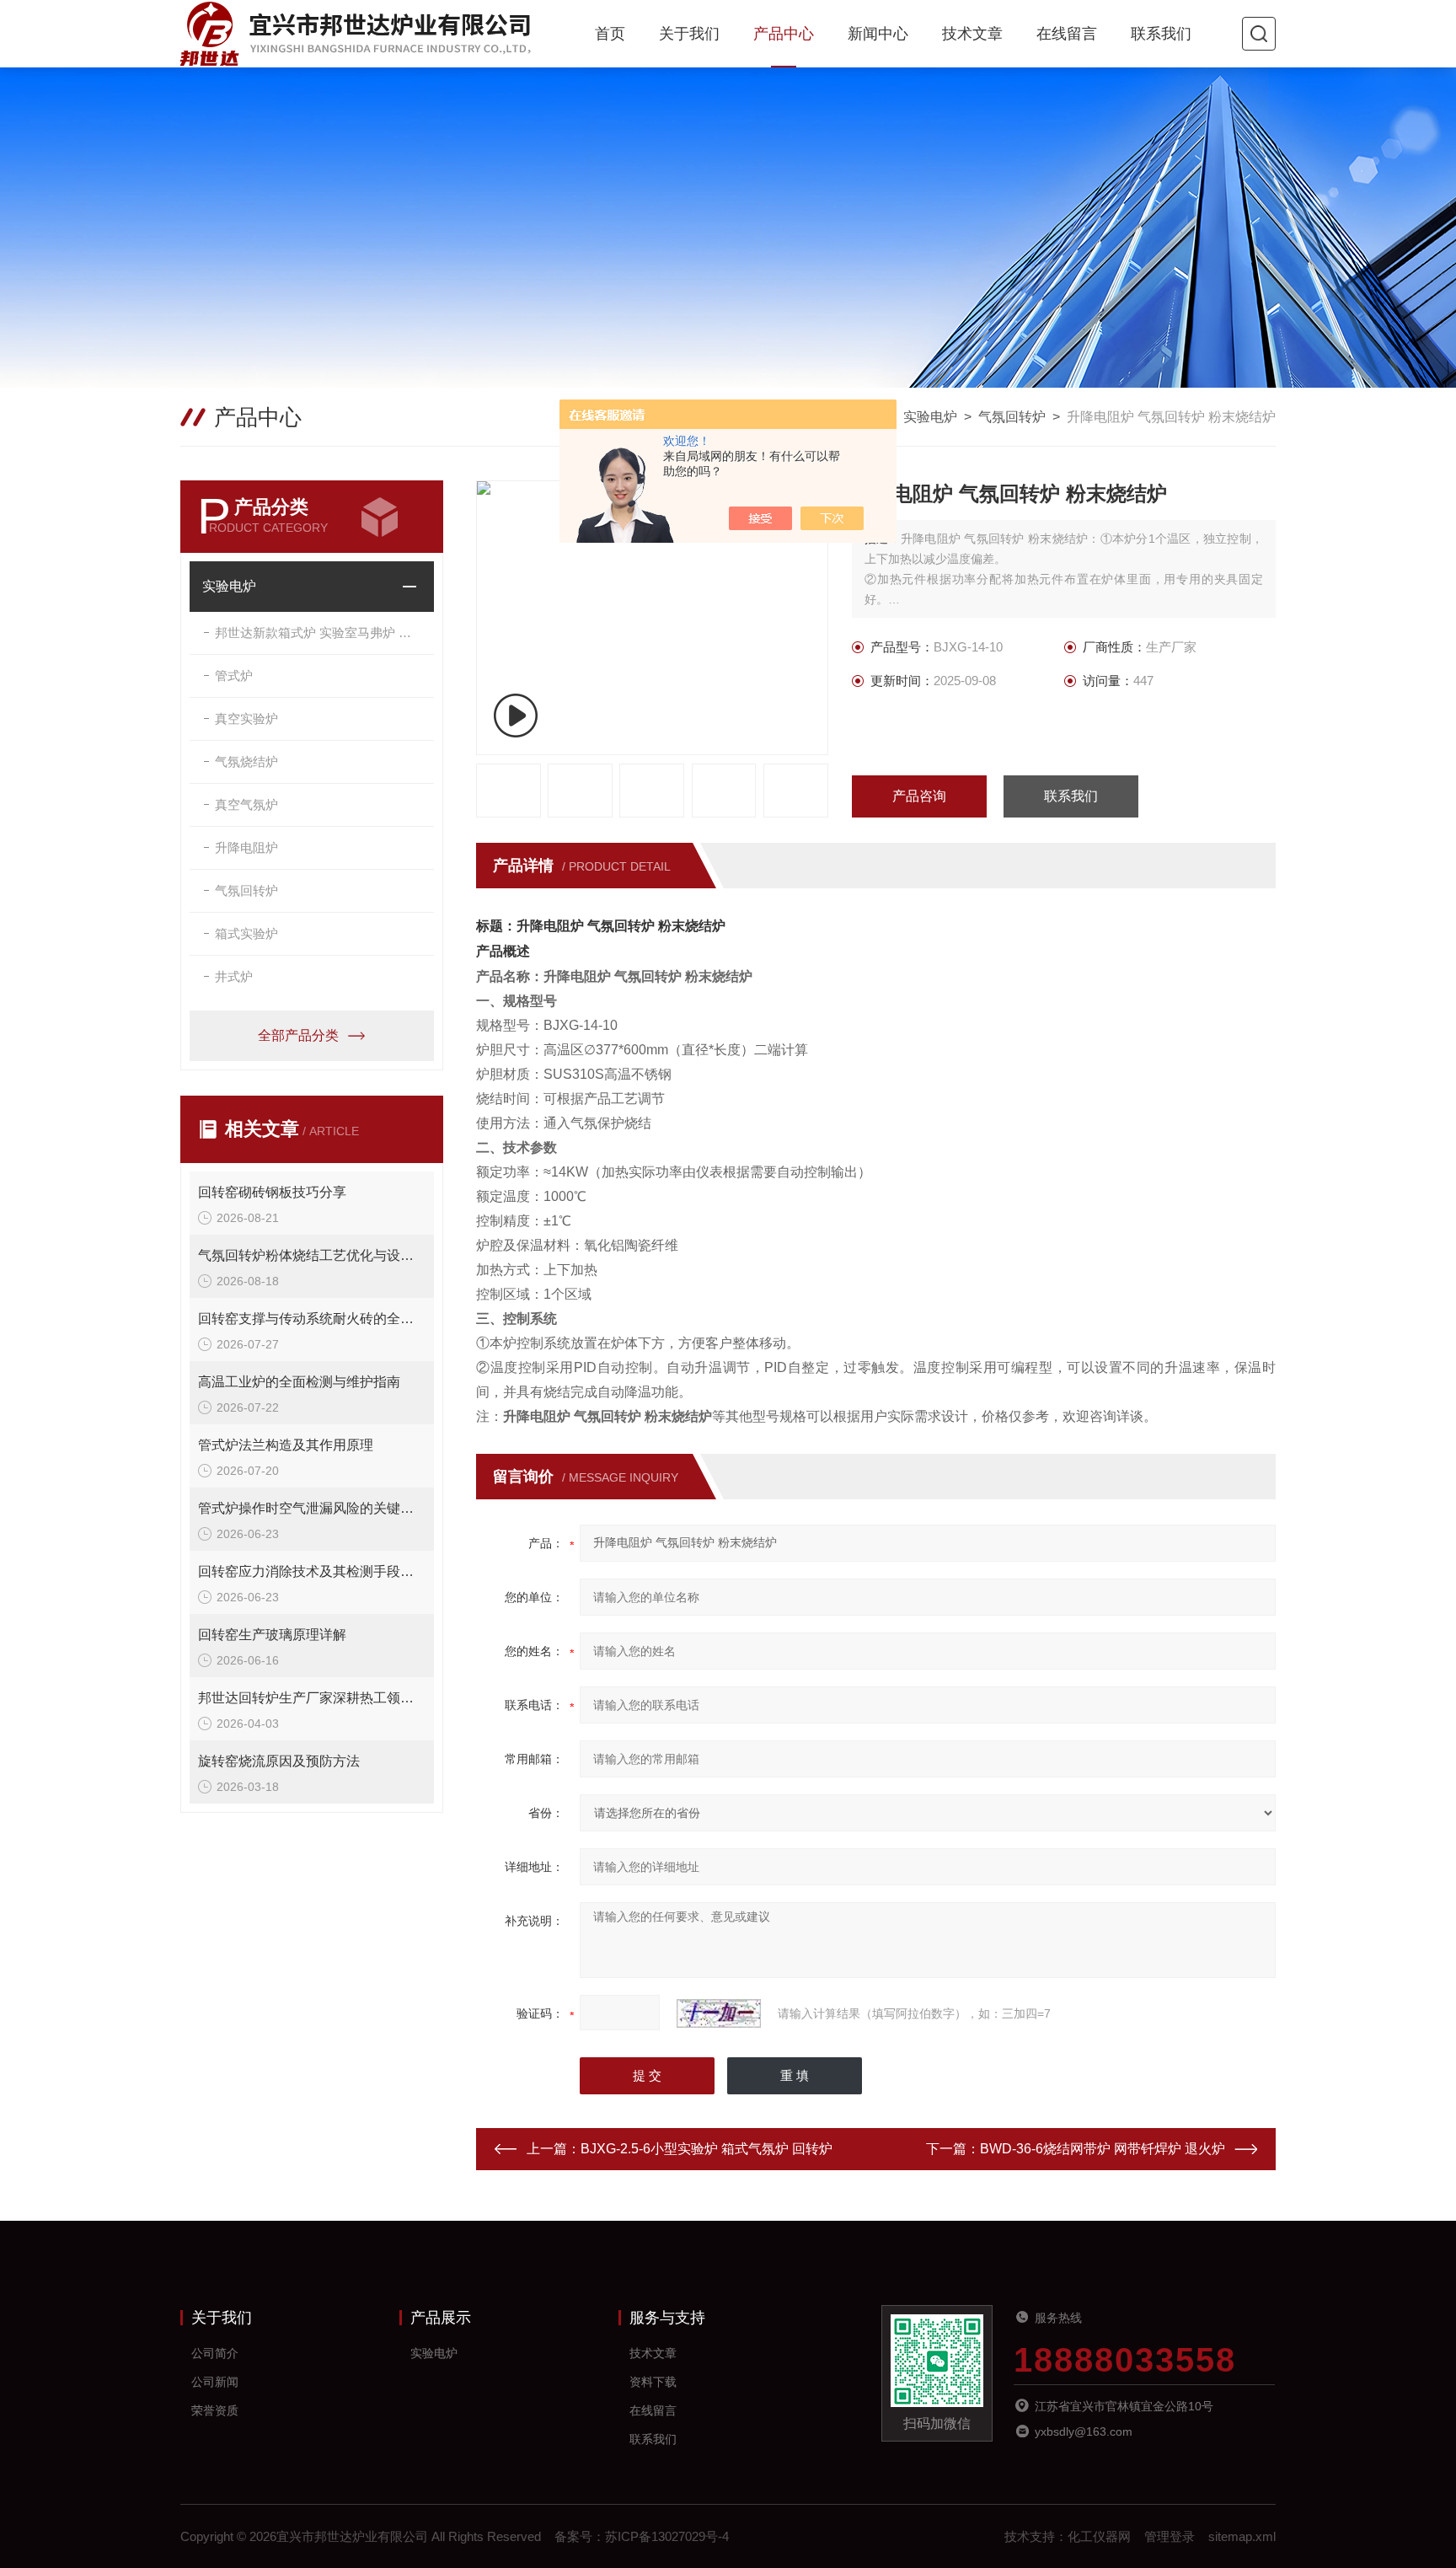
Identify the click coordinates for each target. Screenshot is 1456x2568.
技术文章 (972, 34)
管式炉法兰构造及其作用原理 (286, 1445)
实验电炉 (930, 417)
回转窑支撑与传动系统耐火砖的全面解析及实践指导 (312, 1319)
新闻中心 (878, 34)
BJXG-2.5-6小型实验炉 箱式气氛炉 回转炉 (707, 2149)
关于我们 (689, 34)
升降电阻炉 (246, 847)
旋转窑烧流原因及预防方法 (279, 1761)
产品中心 (784, 34)
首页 (610, 34)
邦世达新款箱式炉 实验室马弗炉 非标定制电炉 (324, 633)
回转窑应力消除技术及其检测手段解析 (312, 1571)
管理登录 (1170, 2536)
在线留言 (1067, 34)
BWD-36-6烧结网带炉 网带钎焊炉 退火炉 (1103, 2149)
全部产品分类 (298, 1035)
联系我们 (1161, 34)
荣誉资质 (215, 2410)
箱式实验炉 (246, 933)
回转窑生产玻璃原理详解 (272, 1635)
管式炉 (234, 676)
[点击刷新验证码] (719, 2013)
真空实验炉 (246, 718)
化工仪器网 (1099, 2536)
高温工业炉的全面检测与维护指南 (299, 1382)
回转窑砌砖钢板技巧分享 (272, 1192)
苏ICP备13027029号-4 (667, 2536)
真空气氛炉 (246, 804)
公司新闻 (215, 2382)
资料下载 (653, 2382)
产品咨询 (919, 796)
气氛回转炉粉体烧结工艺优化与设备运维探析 (312, 1255)
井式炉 (234, 976)
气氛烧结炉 (246, 761)
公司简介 (215, 2353)
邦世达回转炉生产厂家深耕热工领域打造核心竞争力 (312, 1698)
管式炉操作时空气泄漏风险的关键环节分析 (312, 1508)
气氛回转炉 (1012, 417)
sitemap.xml (1242, 2536)
